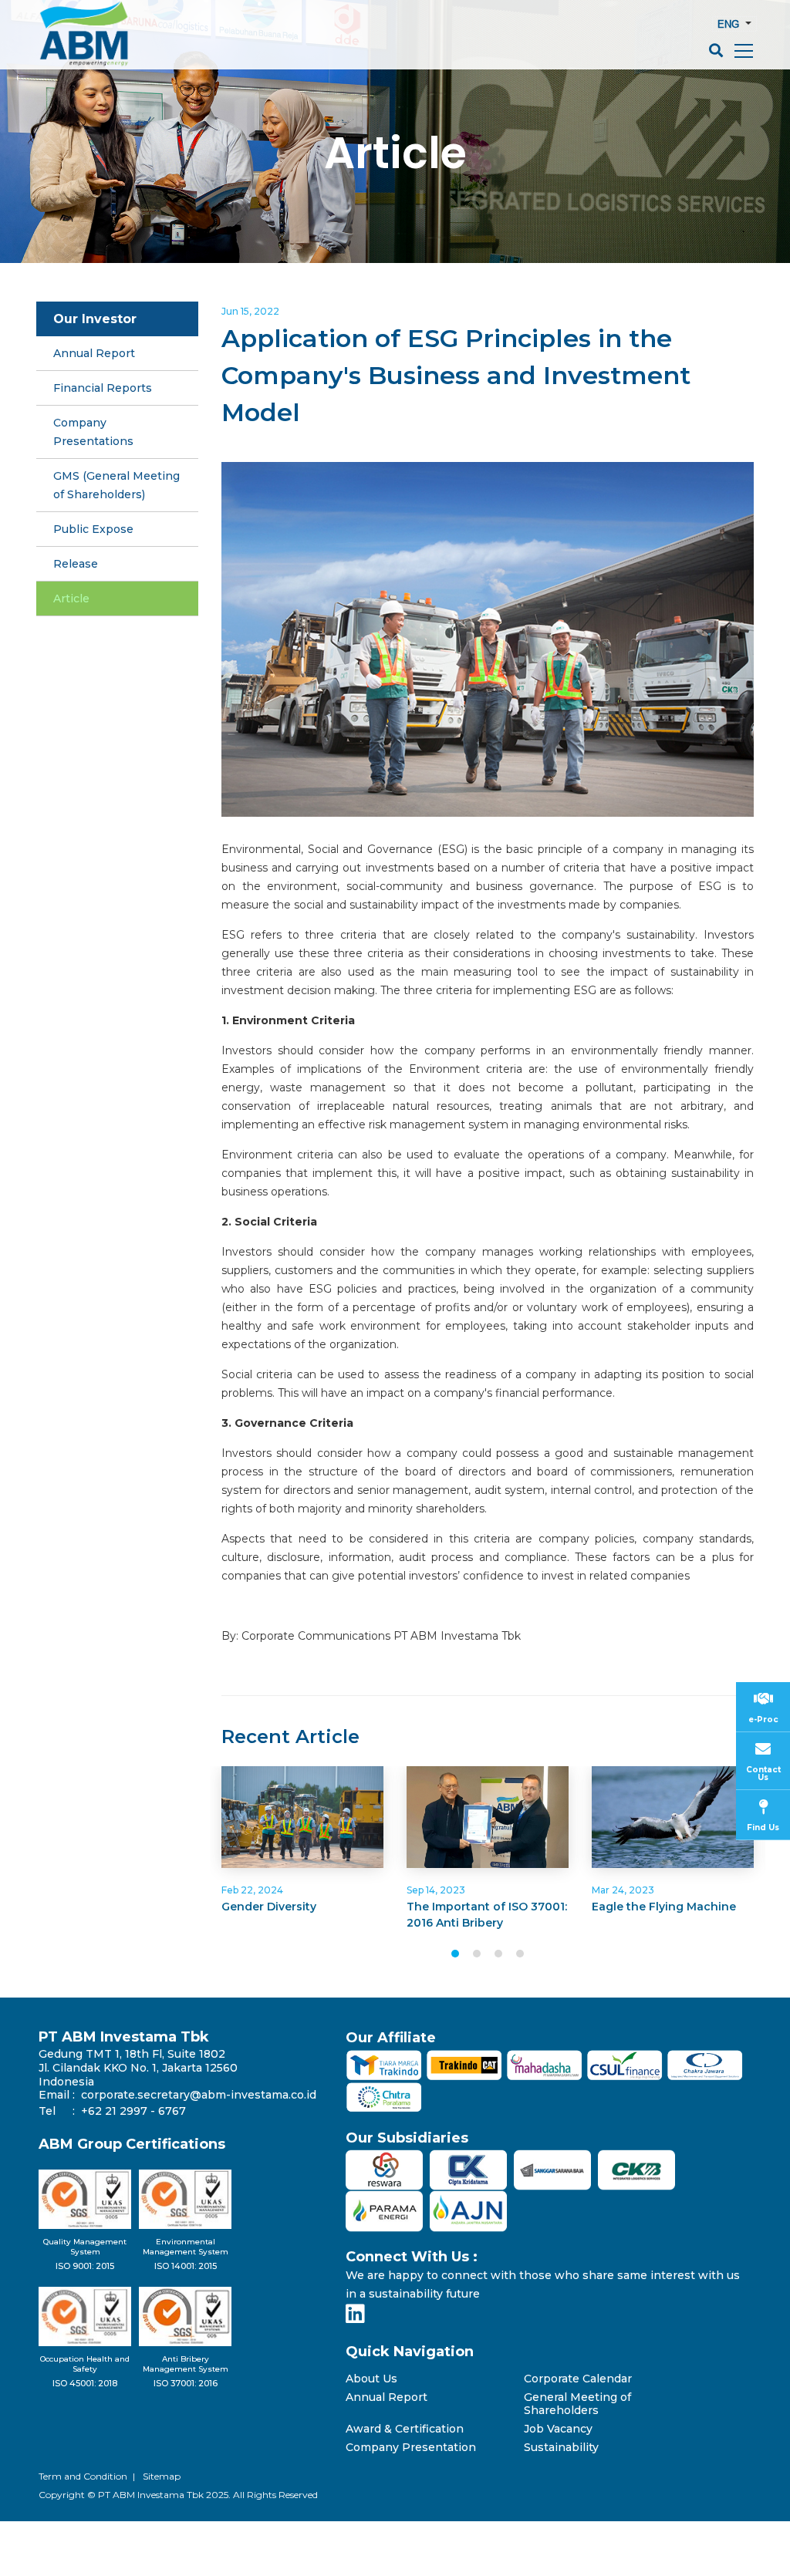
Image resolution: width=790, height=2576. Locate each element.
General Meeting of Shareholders (577, 2404)
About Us (371, 2379)
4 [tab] (520, 1954)
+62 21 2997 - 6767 (133, 2111)
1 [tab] (455, 1954)
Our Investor (344, 286)
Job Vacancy (558, 2429)
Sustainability (561, 2448)
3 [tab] (498, 1954)
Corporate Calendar (578, 2379)
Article (418, 286)
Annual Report (387, 2397)
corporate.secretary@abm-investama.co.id (199, 2095)
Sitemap (162, 2476)
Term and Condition (83, 2476)
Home (273, 286)
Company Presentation (411, 2448)
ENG (730, 24)
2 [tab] (477, 1954)
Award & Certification (405, 2429)
